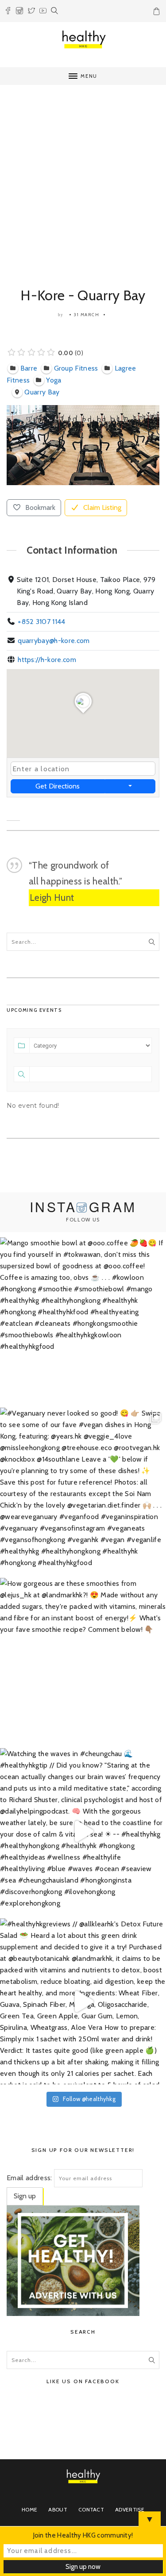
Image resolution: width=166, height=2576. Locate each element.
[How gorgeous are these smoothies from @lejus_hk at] (83, 1661)
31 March (87, 315)
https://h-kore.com (47, 660)
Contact (91, 2509)
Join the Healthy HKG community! (83, 2535)
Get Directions (58, 786)
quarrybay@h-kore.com (54, 641)
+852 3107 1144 (41, 622)
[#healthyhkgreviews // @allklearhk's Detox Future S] (83, 2001)
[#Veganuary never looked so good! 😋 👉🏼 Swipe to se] (83, 1491)
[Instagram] (19, 12)
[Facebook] (8, 12)
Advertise (130, 2509)
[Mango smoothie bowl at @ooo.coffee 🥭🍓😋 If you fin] (83, 1320)
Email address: (29, 2178)
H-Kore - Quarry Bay (83, 295)
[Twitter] (31, 12)
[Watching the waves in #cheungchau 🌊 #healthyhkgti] (83, 1831)
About (58, 2509)
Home (29, 2509)
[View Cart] (158, 13)
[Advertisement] (83, 177)
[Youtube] (43, 12)
